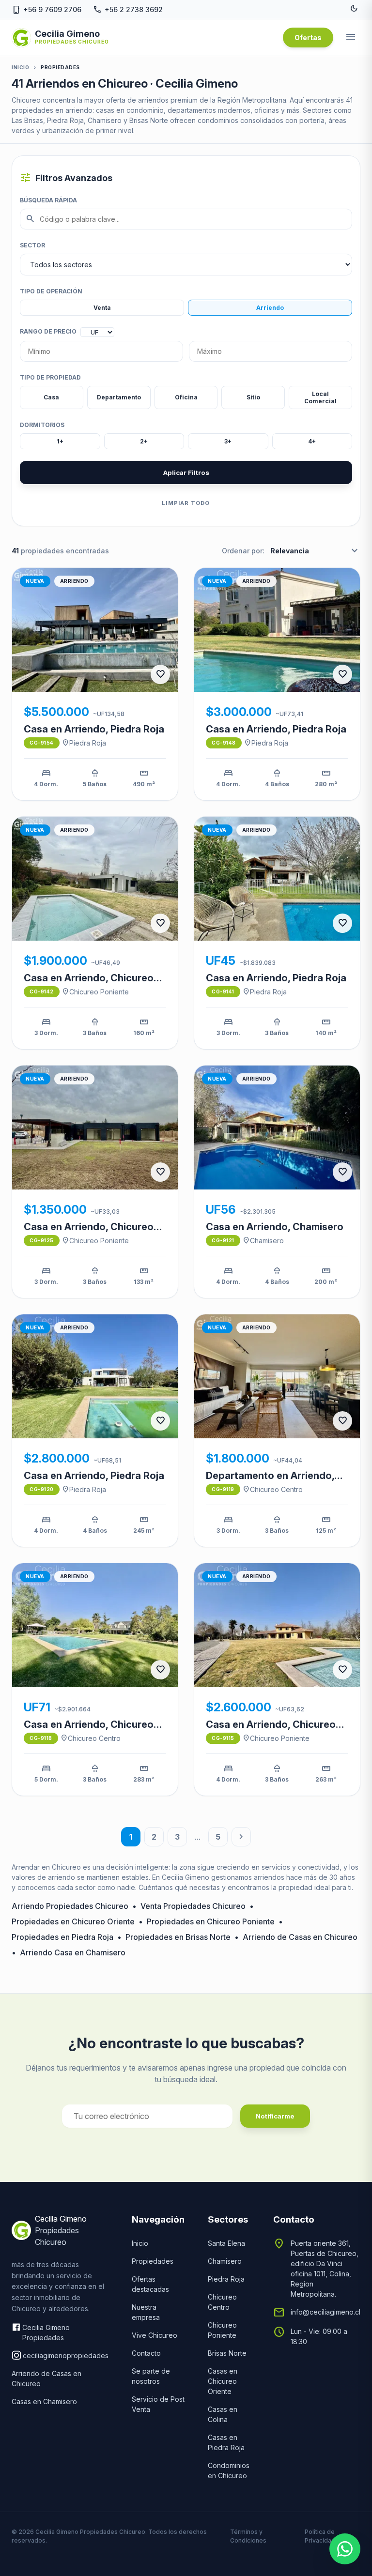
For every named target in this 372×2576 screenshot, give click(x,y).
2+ (144, 441)
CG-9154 (42, 743)
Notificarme (275, 2116)
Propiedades (153, 2261)
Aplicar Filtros (186, 473)
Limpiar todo (186, 503)
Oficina (186, 397)
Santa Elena (226, 2243)
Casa (51, 397)
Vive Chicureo (155, 2335)
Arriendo (270, 308)
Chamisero (263, 1240)
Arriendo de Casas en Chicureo (300, 1937)
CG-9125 (42, 1240)
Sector (32, 245)
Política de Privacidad (320, 2536)
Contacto (146, 2353)
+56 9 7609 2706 (46, 9)
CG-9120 (42, 1489)
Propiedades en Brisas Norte (178, 1937)
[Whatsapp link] (345, 2549)
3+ (228, 441)
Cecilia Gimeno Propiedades (46, 2332)
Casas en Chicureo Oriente (223, 2381)
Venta (102, 308)
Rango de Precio (48, 331)
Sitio (253, 397)
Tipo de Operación (51, 291)
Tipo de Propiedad (50, 377)
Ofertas (308, 38)
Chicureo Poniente (95, 991)
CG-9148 (224, 743)
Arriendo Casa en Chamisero (73, 1952)
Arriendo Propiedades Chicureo (70, 1906)
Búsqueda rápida (48, 200)
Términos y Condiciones (248, 2536)
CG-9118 (41, 1738)
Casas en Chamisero (44, 2401)
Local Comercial (320, 397)
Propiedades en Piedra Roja (62, 1937)
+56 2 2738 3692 (128, 9)
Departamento (119, 397)
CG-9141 (223, 991)
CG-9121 (223, 1240)
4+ (312, 441)
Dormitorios (42, 425)
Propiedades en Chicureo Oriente (73, 1921)
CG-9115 (223, 1738)
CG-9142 (42, 991)
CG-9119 (223, 1489)
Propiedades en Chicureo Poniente (211, 1921)
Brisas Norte (227, 2353)
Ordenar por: (243, 551)
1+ (60, 441)
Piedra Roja (84, 743)
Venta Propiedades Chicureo (193, 1906)
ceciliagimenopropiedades (66, 2355)
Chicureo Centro (272, 1489)
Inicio (20, 67)
